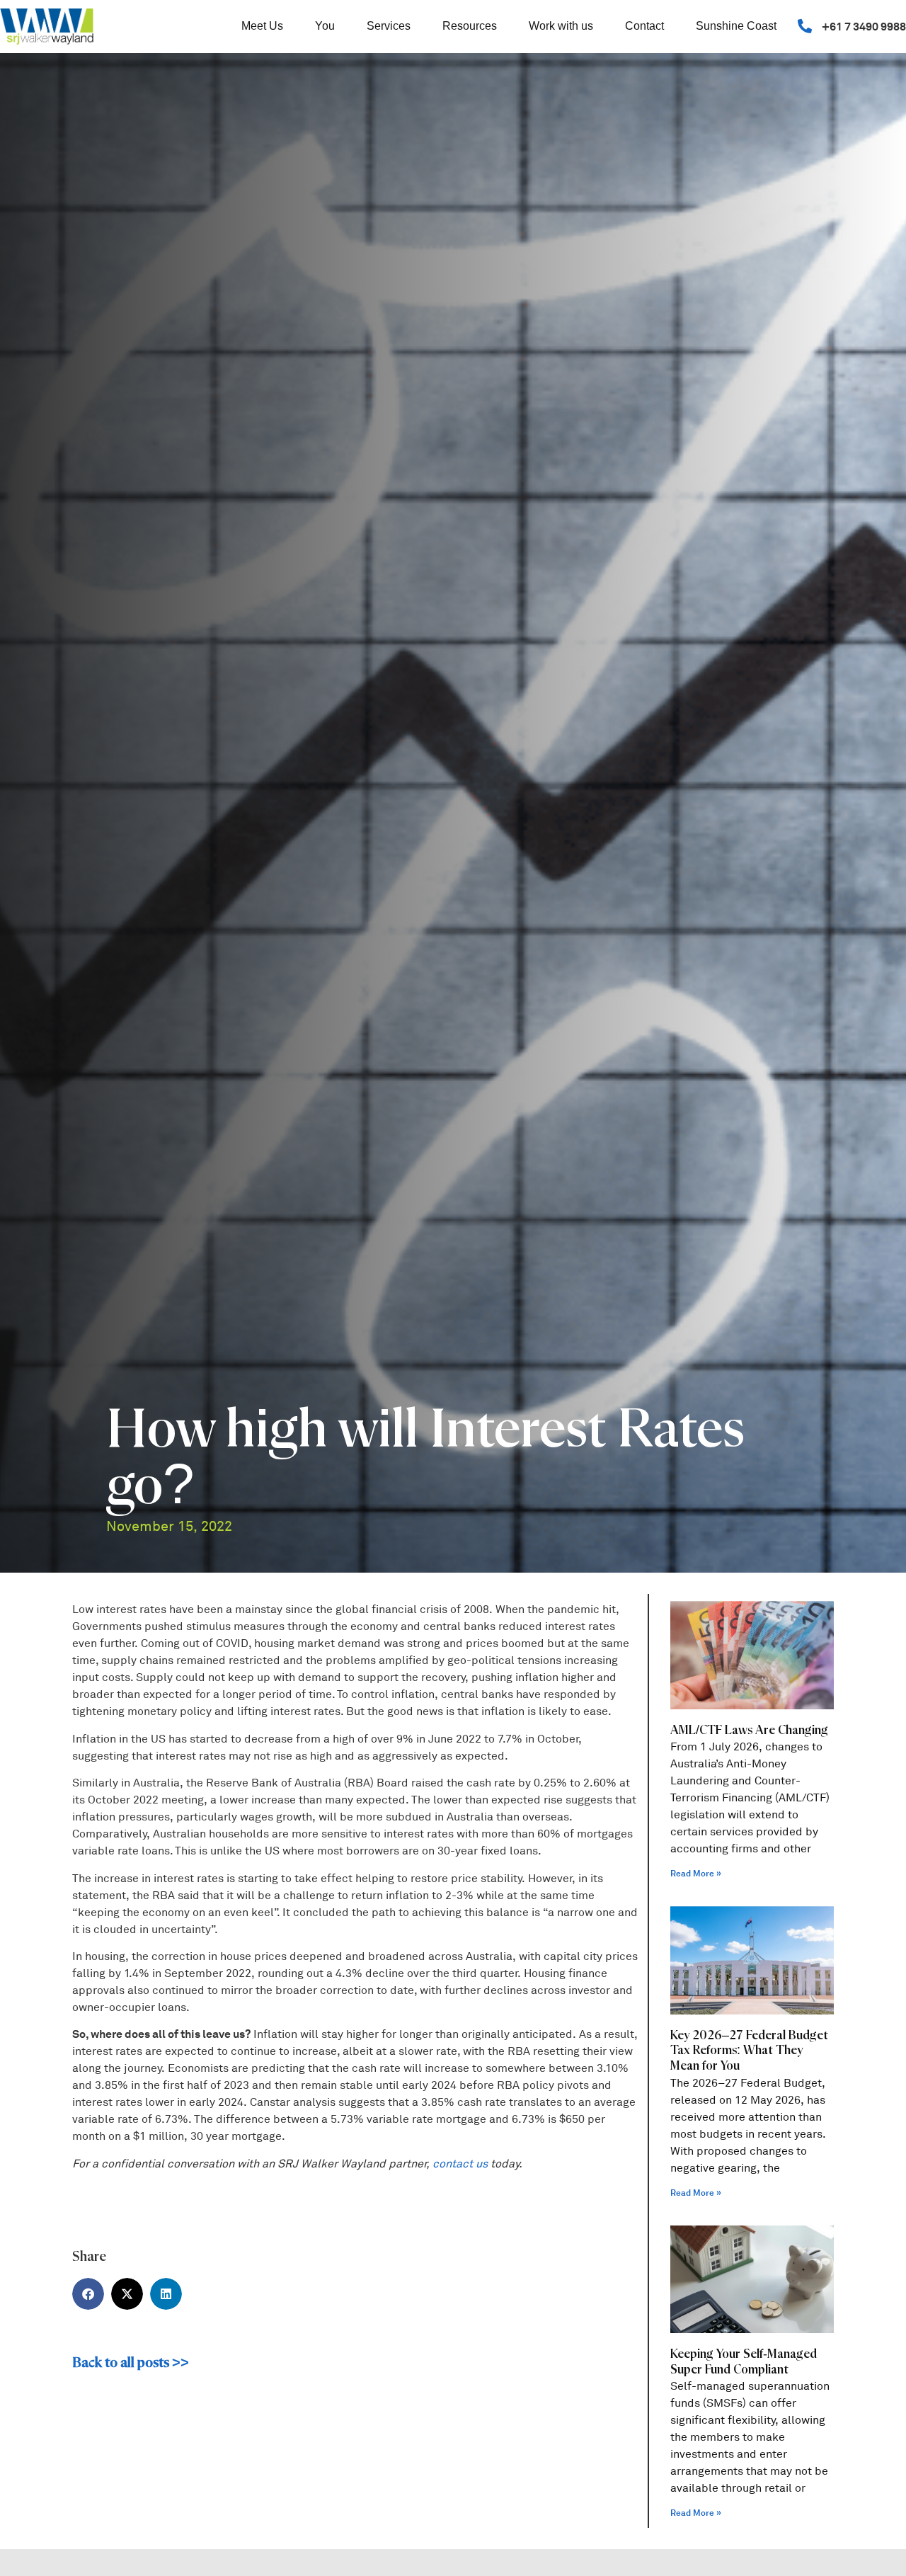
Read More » (696, 1874)
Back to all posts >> (131, 2363)
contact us (460, 2164)
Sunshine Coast (736, 26)
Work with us (561, 26)
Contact (644, 26)
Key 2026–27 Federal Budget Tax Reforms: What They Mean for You (749, 2051)
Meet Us (262, 26)
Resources (470, 26)
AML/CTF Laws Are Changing (749, 1731)
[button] (88, 2294)
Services (389, 26)
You (325, 26)
